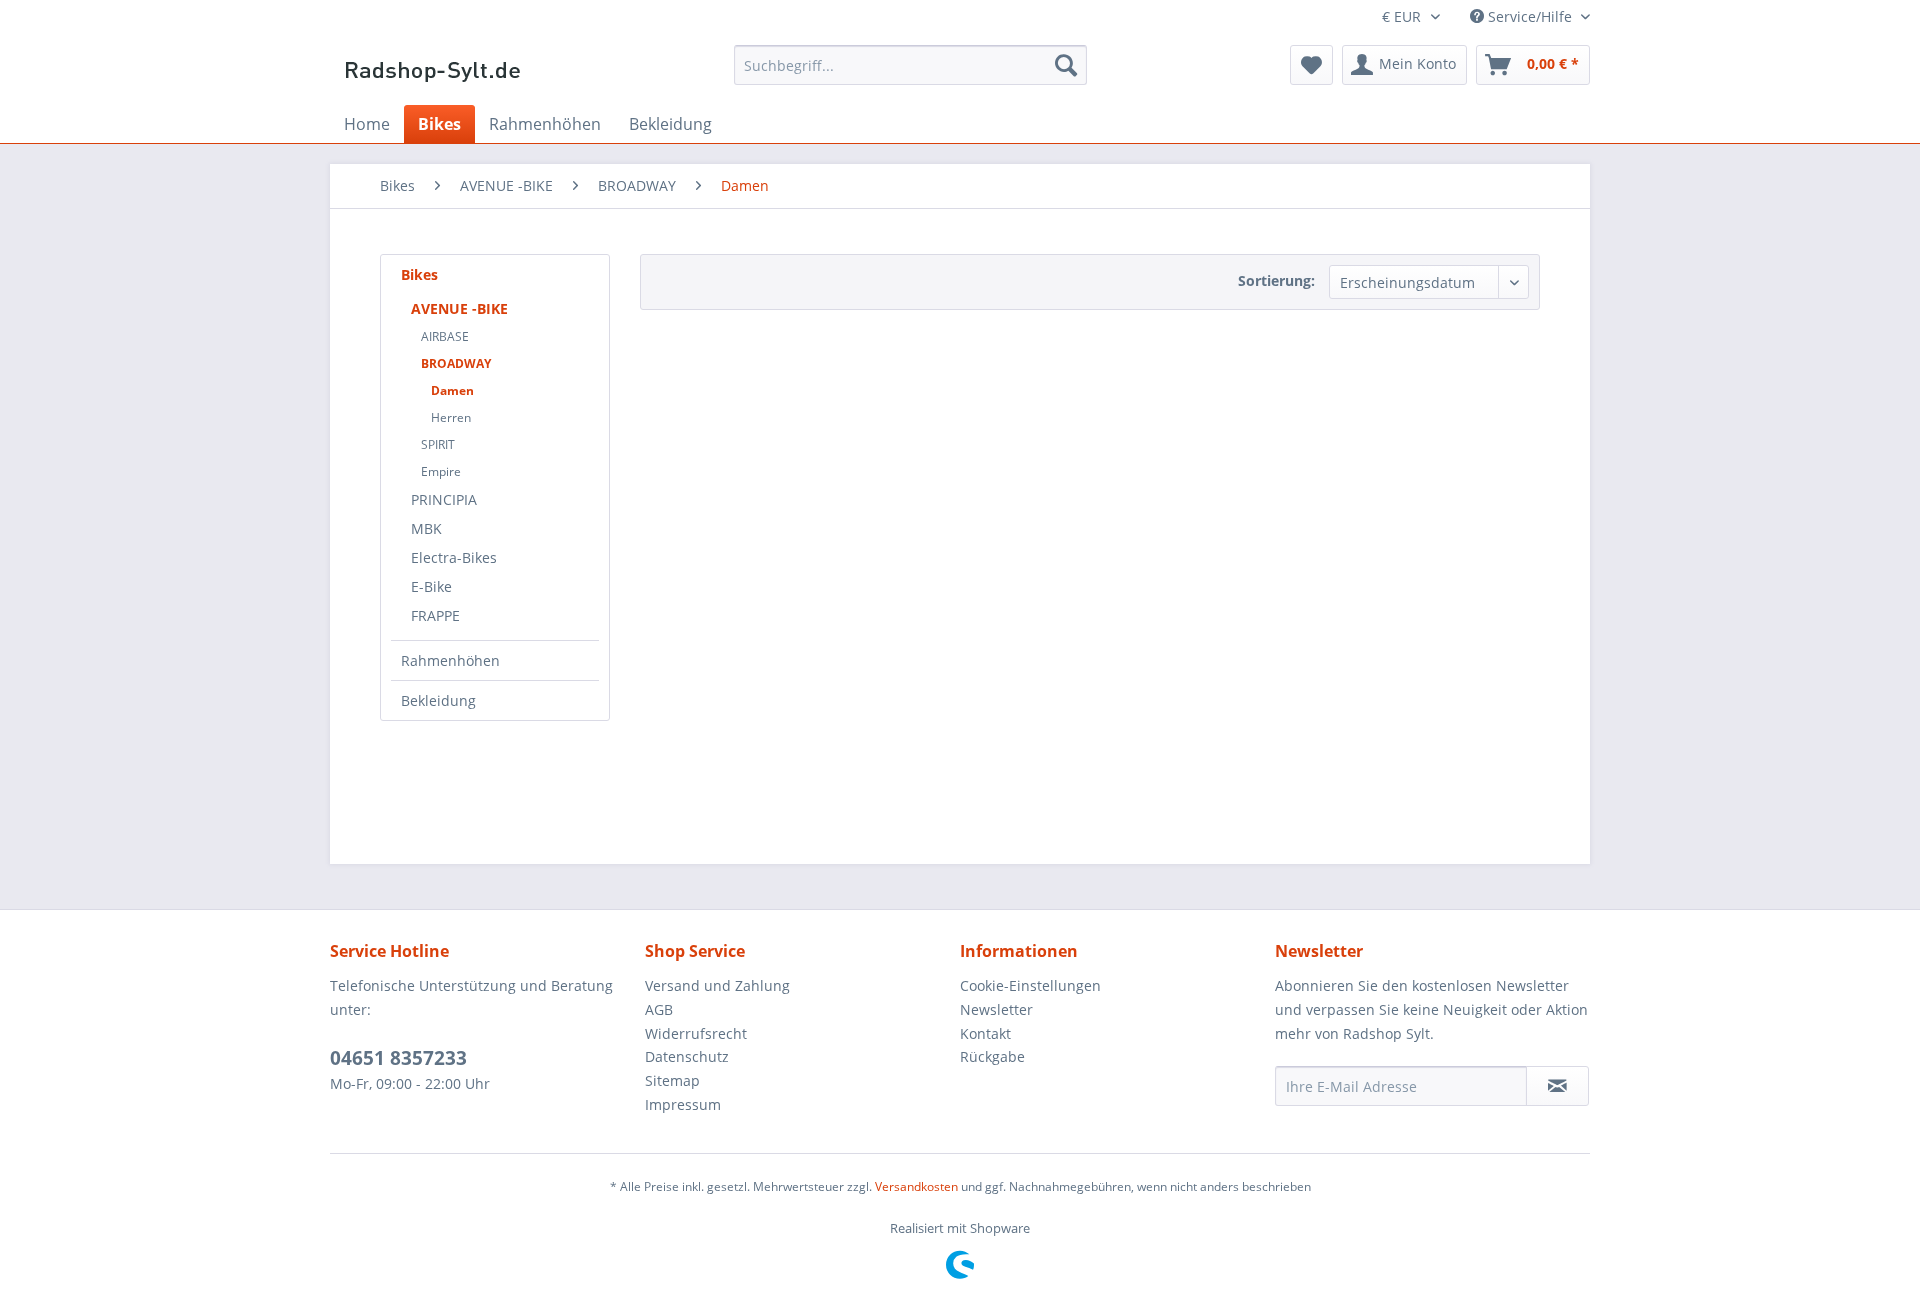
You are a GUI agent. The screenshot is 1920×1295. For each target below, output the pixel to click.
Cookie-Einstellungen (1030, 985)
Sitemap (672, 1080)
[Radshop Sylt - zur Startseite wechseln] (433, 70)
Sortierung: (1276, 280)
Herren (451, 417)
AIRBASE (445, 336)
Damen (452, 390)
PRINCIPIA (444, 499)
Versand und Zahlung (717, 985)
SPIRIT (438, 444)
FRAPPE (435, 615)
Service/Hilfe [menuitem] (1530, 16)
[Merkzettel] (1311, 65)
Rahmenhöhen (450, 660)
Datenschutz (687, 1056)
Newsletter (996, 1009)
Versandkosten (916, 1186)
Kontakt (985, 1033)
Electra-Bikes (454, 557)
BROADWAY (456, 363)
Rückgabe (992, 1056)
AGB (659, 1009)
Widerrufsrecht (696, 1033)
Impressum (683, 1104)
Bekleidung (438, 700)
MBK (426, 528)
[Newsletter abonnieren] (1557, 1086)
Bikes (419, 274)
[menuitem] (910, 65)
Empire (441, 471)
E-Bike (431, 586)
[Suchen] (1066, 65)
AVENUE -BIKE (459, 308)
